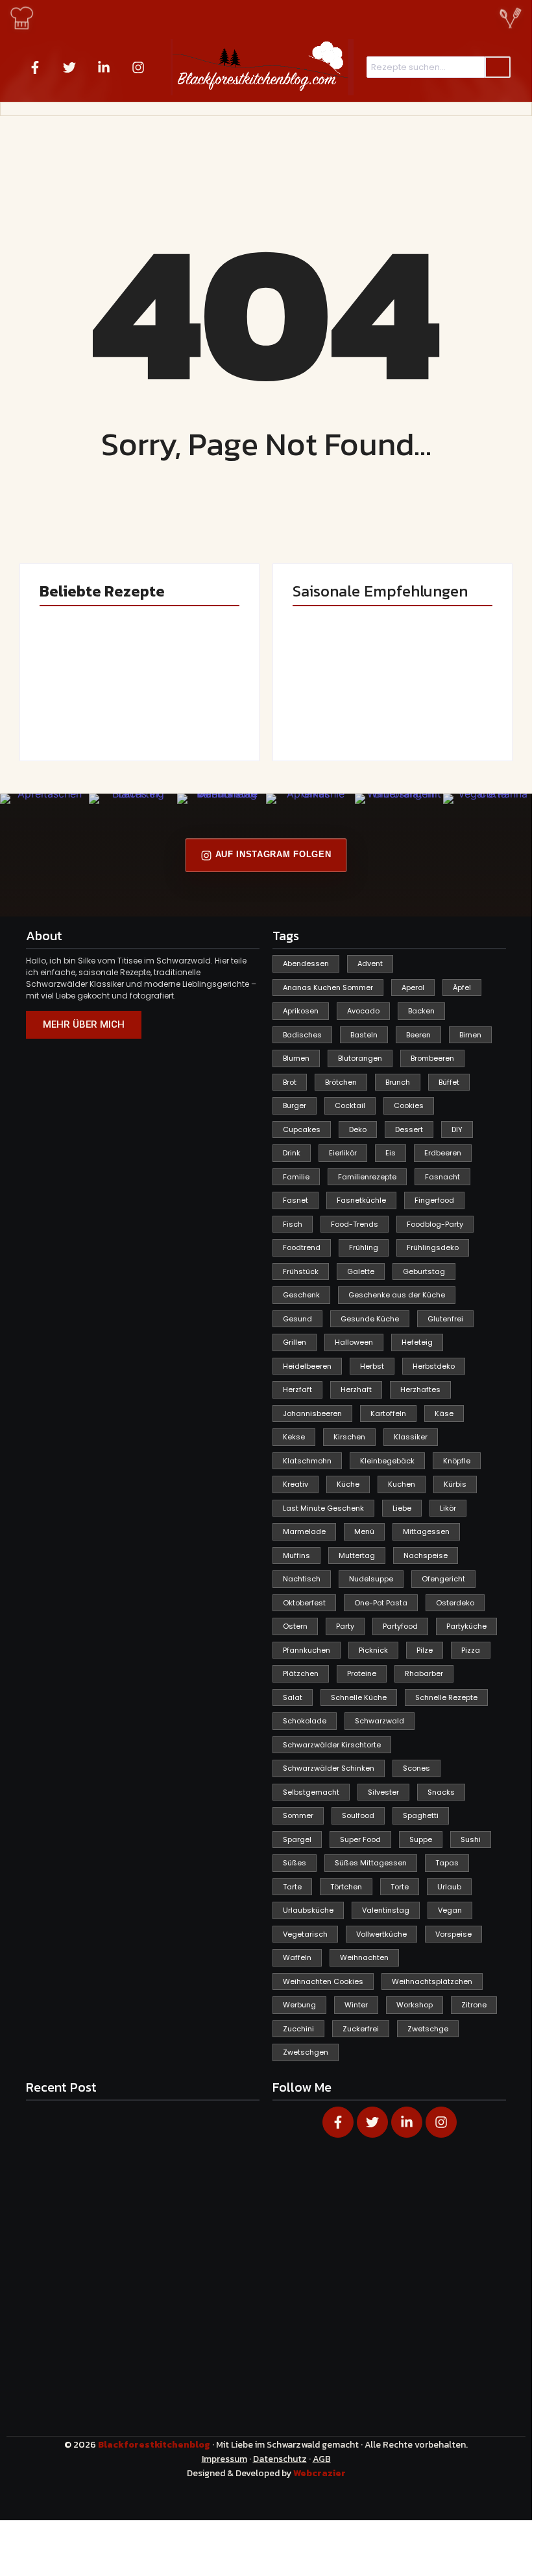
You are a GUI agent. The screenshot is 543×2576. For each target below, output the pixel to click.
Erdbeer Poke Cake (82, 709)
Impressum (224, 2459)
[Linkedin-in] (104, 67)
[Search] (498, 67)
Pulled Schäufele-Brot (442, 709)
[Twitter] (69, 67)
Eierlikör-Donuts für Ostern (329, 703)
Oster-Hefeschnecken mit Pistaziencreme (189, 697)
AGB (322, 2459)
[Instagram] (138, 67)
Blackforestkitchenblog (155, 2445)
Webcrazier (320, 2473)
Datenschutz (280, 2459)
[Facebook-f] (35, 67)
